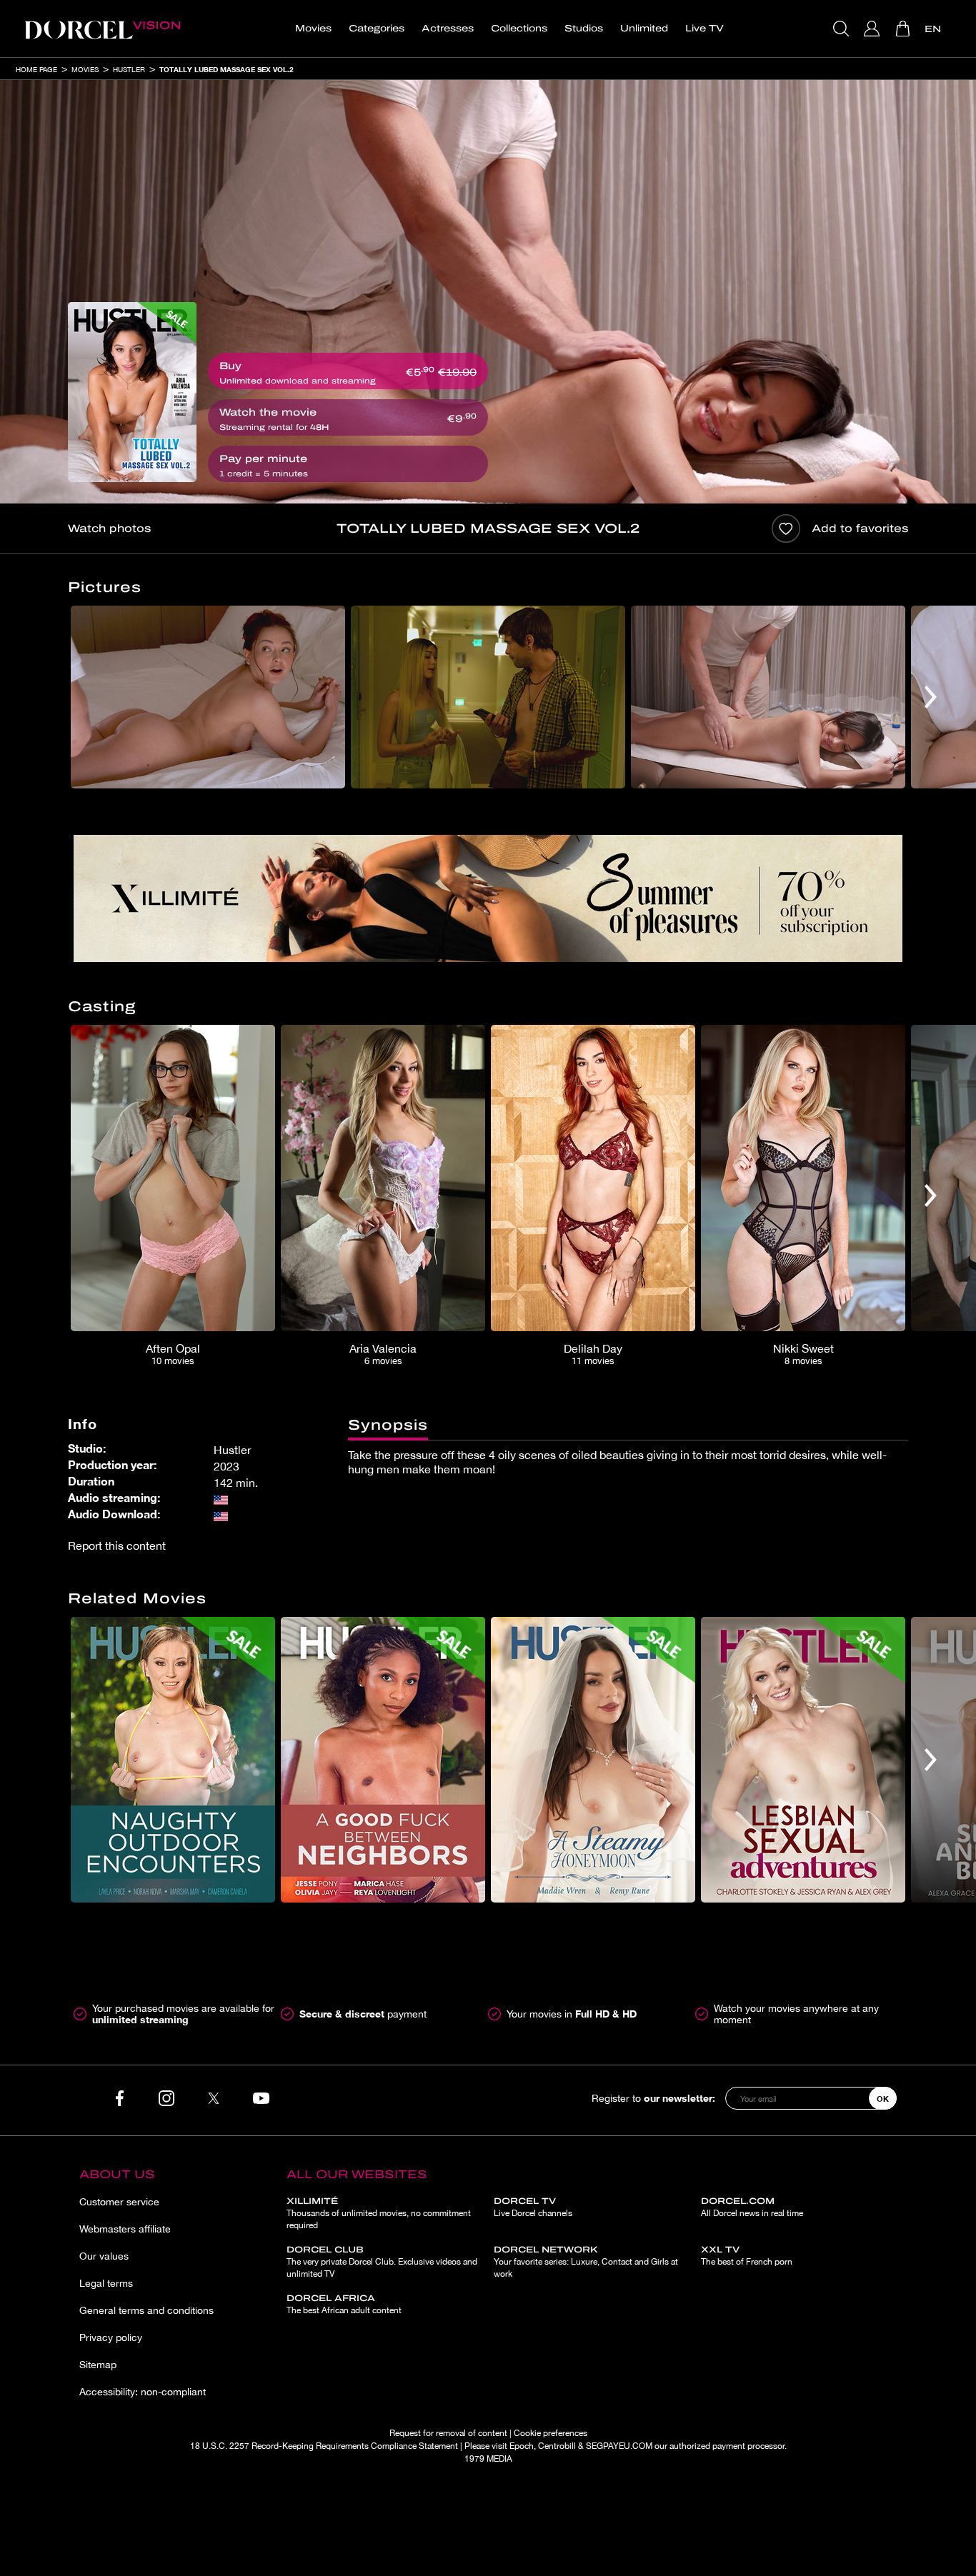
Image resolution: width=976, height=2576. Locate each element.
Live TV (704, 29)
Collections (519, 29)
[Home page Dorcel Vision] (102, 29)
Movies (313, 29)
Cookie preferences (551, 2433)
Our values (104, 2256)
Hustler (129, 69)
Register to (653, 2098)
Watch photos (109, 528)
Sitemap (98, 2365)
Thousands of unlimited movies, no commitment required (379, 2213)
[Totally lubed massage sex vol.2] (132, 392)
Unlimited (644, 29)
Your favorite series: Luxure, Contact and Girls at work (586, 2262)
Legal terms (106, 2283)
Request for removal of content (448, 2433)
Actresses (448, 29)
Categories (377, 29)
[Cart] (904, 29)
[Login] (873, 29)
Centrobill (557, 2446)
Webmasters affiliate (125, 2229)
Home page (36, 69)
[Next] (931, 697)
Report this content (117, 1545)
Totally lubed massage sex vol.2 (226, 69)
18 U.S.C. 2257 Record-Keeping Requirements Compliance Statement (324, 2446)
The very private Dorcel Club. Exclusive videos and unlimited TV (382, 2262)
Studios (584, 29)
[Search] (843, 29)
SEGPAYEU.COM (619, 2446)
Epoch (522, 2446)
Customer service (119, 2202)
